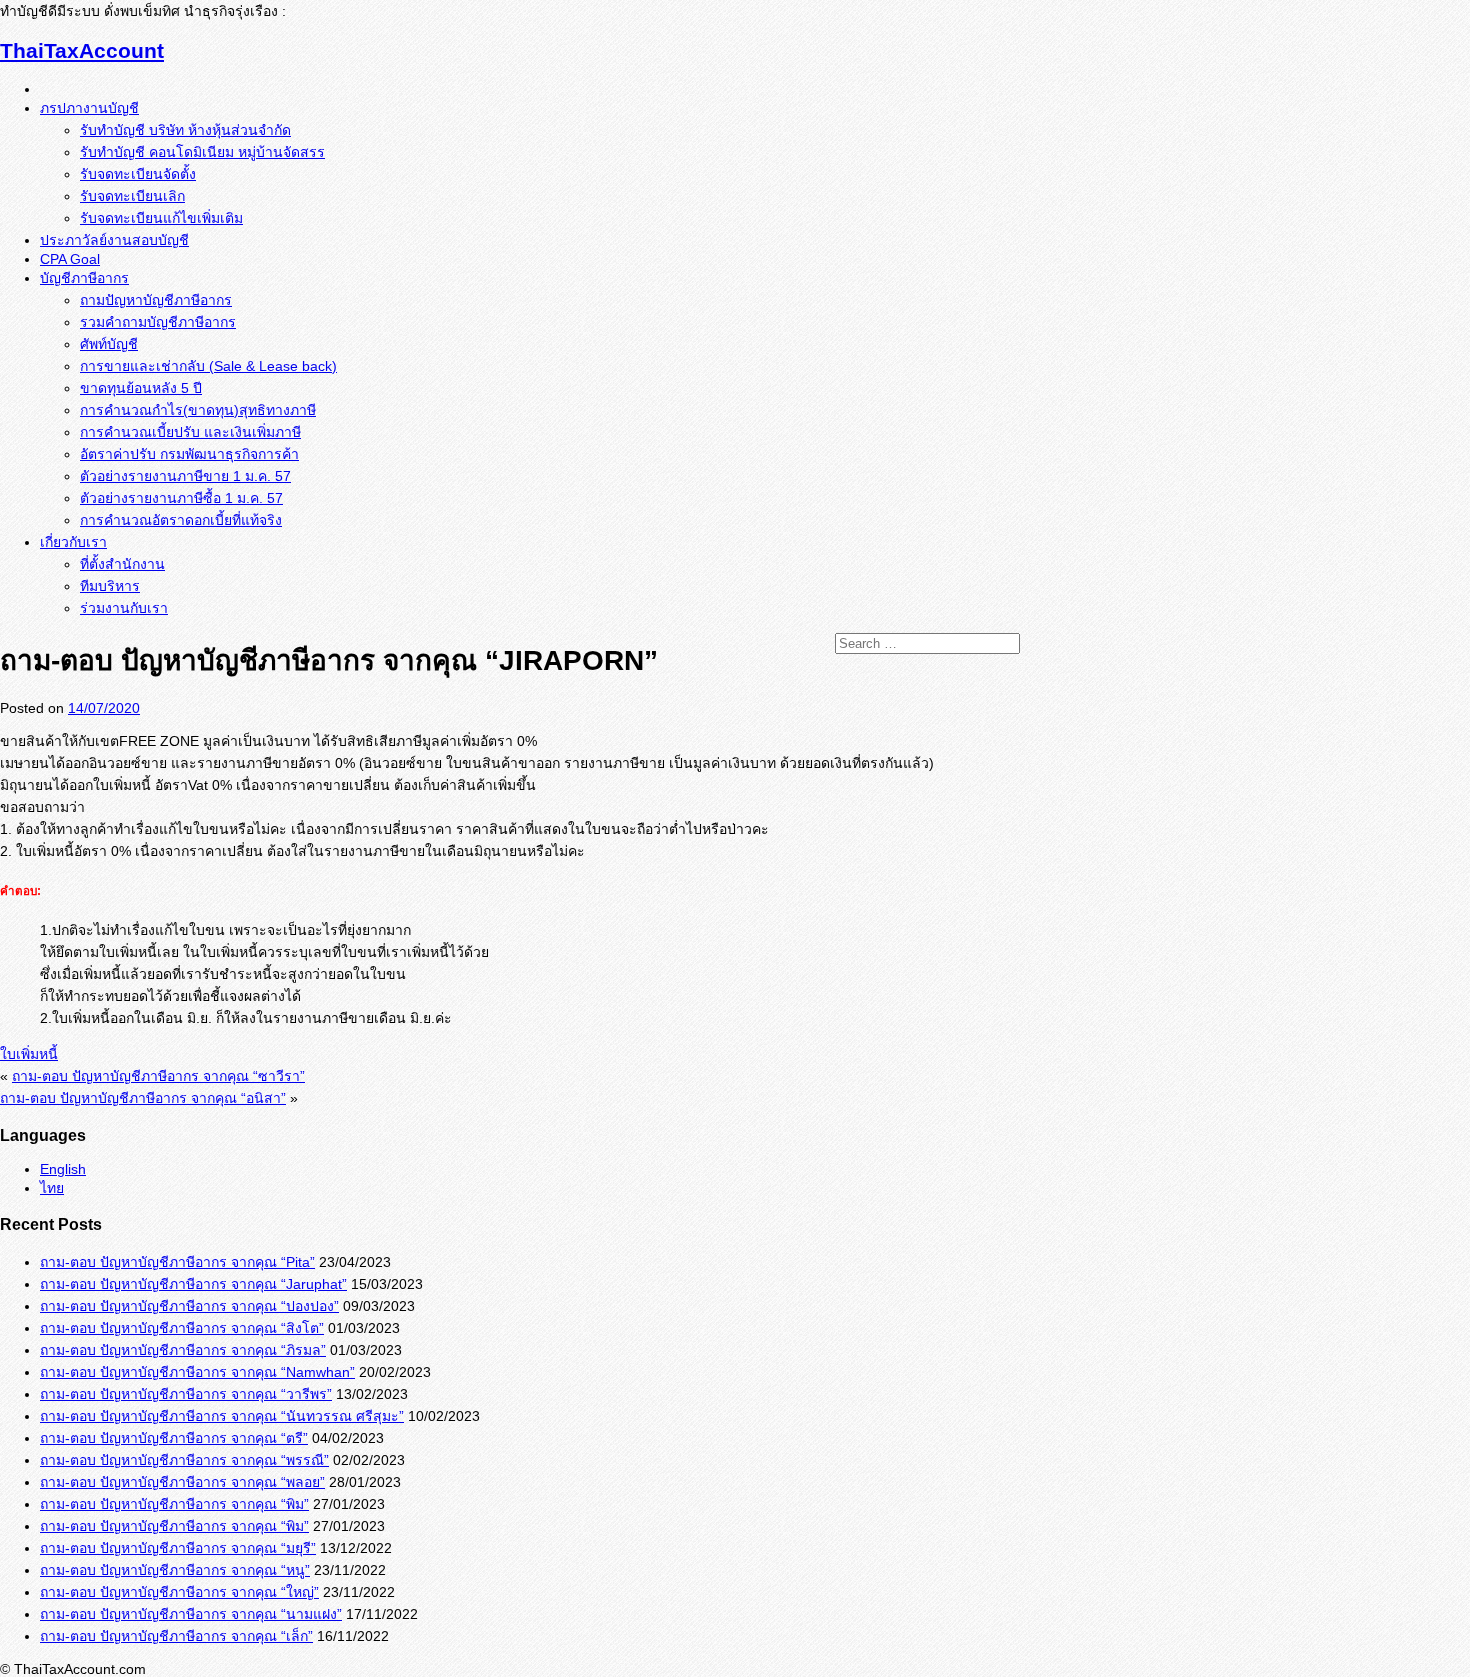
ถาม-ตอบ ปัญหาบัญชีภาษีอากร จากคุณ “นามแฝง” (191, 1614)
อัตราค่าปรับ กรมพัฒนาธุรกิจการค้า (189, 454)
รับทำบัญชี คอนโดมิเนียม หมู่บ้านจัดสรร (202, 152)
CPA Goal (70, 259)
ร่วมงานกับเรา (124, 608)
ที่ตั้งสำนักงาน (122, 564)
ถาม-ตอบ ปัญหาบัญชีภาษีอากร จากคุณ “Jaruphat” (193, 1284)
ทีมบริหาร (110, 586)
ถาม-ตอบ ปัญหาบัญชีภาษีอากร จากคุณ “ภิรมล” (183, 1350)
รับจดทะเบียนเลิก (132, 196)
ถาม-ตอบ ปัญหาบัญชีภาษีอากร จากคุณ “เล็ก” (176, 1636)
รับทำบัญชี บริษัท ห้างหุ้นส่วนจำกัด (185, 130)
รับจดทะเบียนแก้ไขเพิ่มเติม (161, 218)
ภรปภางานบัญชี (89, 108)
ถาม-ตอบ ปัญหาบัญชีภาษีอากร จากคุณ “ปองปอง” (189, 1306)
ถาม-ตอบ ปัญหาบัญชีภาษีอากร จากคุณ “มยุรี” (178, 1548)
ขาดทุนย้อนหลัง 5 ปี (141, 388)
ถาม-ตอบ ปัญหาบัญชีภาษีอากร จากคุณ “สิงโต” (182, 1328)
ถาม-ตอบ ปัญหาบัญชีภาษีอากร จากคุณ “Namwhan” (197, 1372)
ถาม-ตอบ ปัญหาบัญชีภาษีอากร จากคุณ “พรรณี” (184, 1460)
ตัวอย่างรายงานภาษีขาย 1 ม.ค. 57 (185, 476)
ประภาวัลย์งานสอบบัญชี (114, 240)
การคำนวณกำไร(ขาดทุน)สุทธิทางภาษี (198, 410)
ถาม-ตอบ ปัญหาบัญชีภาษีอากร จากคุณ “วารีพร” (186, 1394)
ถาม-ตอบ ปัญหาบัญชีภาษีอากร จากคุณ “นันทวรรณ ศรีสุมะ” (222, 1416)
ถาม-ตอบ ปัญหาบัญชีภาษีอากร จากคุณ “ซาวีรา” (158, 1076)
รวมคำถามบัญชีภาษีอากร (158, 322)
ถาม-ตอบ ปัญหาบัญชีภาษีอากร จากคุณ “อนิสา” (143, 1098)
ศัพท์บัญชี (109, 344)
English (63, 1169)
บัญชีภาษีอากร (84, 278)
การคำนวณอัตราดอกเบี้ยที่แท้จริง (181, 520)
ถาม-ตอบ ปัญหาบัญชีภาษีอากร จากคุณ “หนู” (175, 1570)
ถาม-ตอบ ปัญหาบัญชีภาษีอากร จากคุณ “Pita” (177, 1262)
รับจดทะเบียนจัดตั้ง (138, 174)
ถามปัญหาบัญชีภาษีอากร (156, 300)
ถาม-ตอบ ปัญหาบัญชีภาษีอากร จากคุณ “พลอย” (182, 1482)
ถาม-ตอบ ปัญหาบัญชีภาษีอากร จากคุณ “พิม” (174, 1504)
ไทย (52, 1188)
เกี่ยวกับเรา (73, 542)
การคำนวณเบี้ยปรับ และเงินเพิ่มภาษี (190, 432)
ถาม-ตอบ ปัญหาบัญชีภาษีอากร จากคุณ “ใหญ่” (179, 1592)
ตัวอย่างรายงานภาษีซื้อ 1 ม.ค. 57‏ (181, 498)
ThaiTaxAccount (82, 50)
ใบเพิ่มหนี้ (29, 1054)
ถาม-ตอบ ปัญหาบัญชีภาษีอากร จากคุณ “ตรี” (174, 1438)
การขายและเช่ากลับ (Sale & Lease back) (208, 366)
